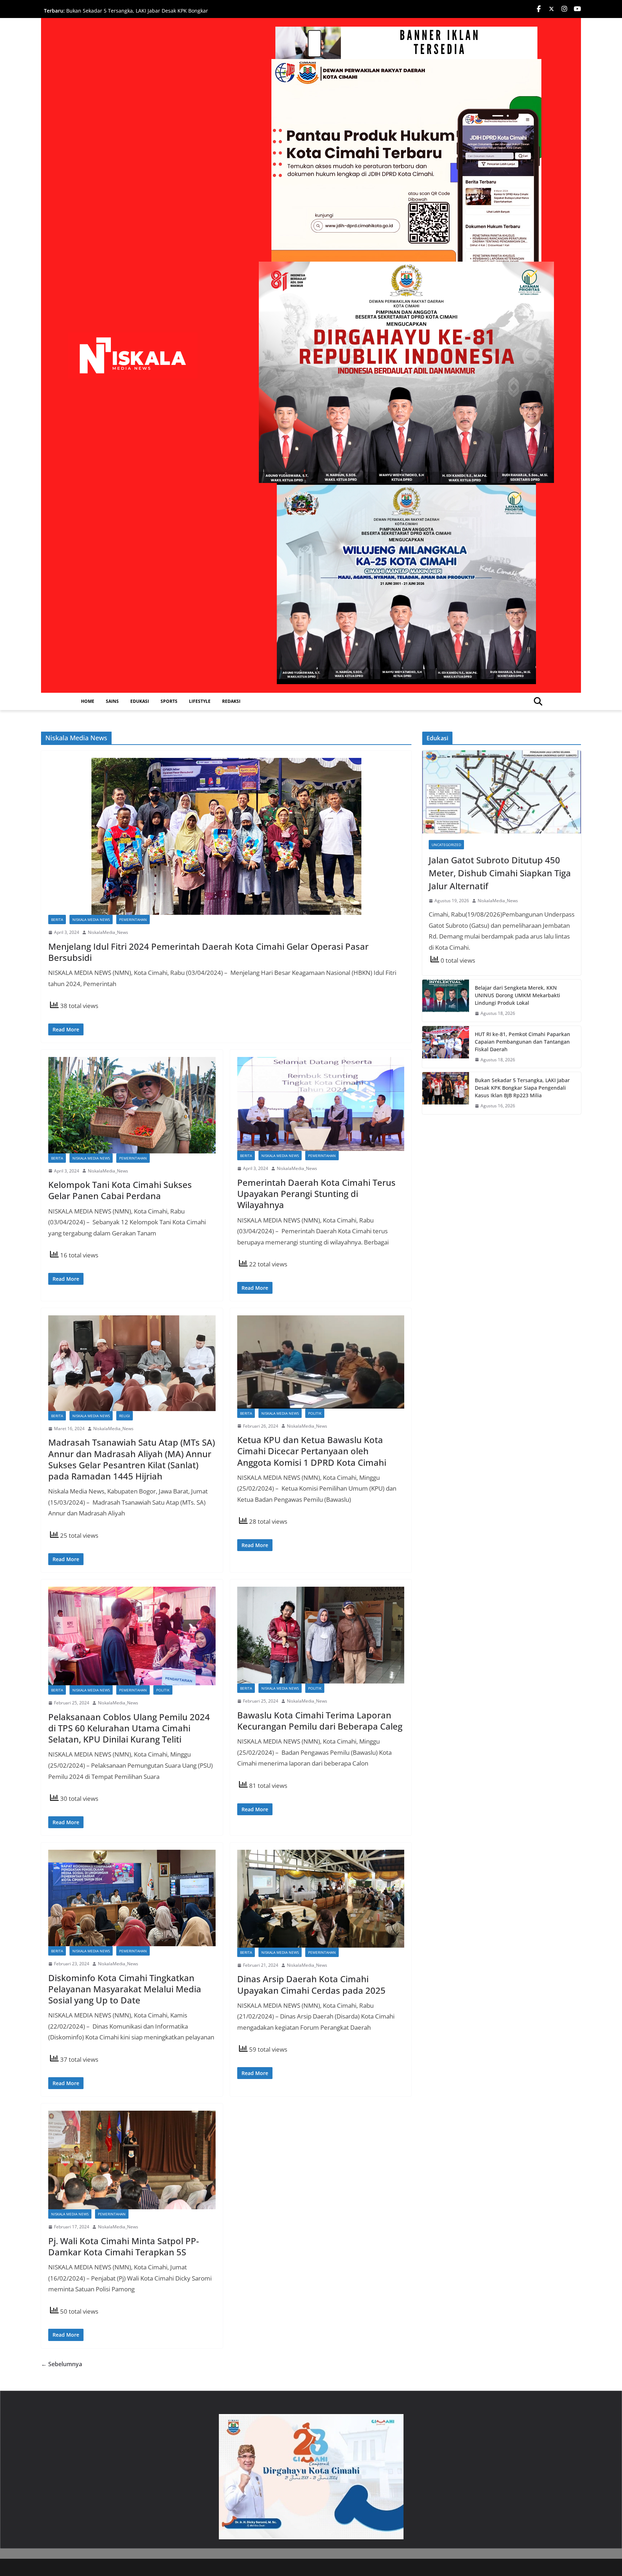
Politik (315, 1413)
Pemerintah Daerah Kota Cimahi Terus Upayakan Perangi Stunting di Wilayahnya (316, 1194)
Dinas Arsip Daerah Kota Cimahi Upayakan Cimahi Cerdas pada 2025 (311, 1984)
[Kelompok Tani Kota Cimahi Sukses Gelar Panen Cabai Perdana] (132, 1105)
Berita (57, 919)
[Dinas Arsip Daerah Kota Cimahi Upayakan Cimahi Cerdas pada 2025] (321, 1899)
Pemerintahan (133, 919)
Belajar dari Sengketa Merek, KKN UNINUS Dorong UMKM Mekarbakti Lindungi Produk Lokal (517, 995)
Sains (112, 701)
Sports (169, 701)
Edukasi (140, 701)
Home (88, 701)
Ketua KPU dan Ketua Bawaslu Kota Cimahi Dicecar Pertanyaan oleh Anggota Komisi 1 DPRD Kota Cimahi (312, 1451)
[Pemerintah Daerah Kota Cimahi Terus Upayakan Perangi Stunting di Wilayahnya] (321, 1104)
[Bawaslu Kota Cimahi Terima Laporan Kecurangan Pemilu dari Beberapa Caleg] (321, 1635)
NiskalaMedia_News (108, 932)
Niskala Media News (91, 919)
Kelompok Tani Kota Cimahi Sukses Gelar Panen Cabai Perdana (120, 1190)
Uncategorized (446, 845)
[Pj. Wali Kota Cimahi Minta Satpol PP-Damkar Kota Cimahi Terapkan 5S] (132, 2160)
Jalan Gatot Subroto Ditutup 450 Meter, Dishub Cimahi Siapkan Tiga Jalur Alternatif (500, 873)
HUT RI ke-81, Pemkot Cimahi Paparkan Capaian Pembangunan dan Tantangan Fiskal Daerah (124, 14)
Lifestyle (200, 701)
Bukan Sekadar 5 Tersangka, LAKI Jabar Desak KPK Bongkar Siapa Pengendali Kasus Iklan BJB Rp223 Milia (522, 1088)
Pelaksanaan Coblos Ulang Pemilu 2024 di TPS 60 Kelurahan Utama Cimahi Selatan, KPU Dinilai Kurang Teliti (129, 1728)
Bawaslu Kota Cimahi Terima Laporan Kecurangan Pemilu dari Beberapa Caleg (320, 1721)
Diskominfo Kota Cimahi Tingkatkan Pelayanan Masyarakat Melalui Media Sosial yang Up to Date (125, 1989)
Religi (125, 1416)
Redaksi (231, 701)
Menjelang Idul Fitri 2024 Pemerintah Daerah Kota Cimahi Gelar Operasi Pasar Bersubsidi (208, 952)
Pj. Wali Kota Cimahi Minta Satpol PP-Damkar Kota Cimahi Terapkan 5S (124, 2246)
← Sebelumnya (62, 2364)
